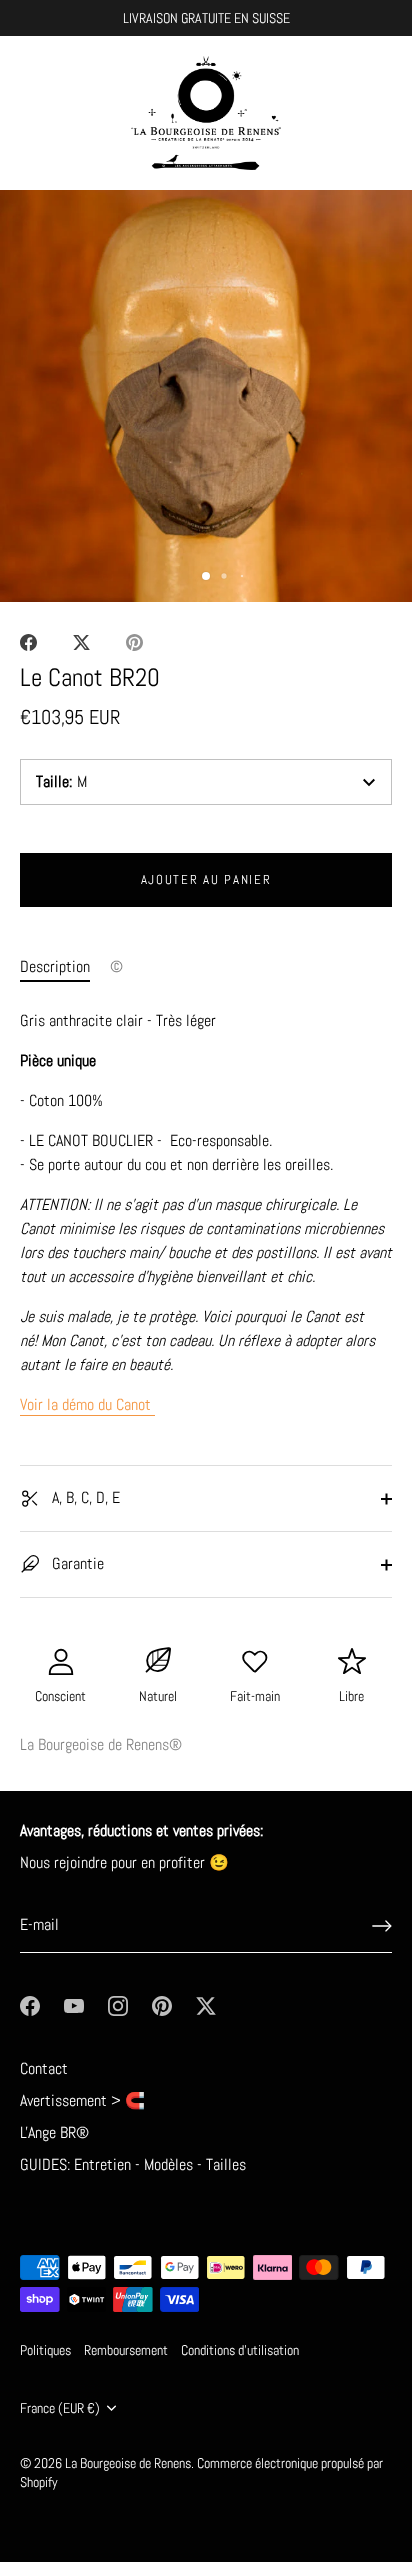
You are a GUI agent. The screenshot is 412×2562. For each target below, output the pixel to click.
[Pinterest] (162, 2004)
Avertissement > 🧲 (82, 2100)
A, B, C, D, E (84, 1497)
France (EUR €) (60, 2408)
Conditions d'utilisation (240, 2350)
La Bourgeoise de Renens (128, 2463)
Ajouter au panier (206, 879)
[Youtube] (74, 2004)
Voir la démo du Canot (87, 1404)
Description (55, 966)
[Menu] (32, 114)
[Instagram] (118, 2004)
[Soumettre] (382, 1926)
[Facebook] (30, 2004)
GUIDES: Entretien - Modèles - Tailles (133, 2164)
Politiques (45, 2350)
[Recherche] (335, 117)
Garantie (76, 1563)
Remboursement (126, 2350)
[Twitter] (206, 2004)
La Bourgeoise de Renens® (101, 1744)
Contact (44, 2068)
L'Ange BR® (54, 2132)
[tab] (65, 967)
